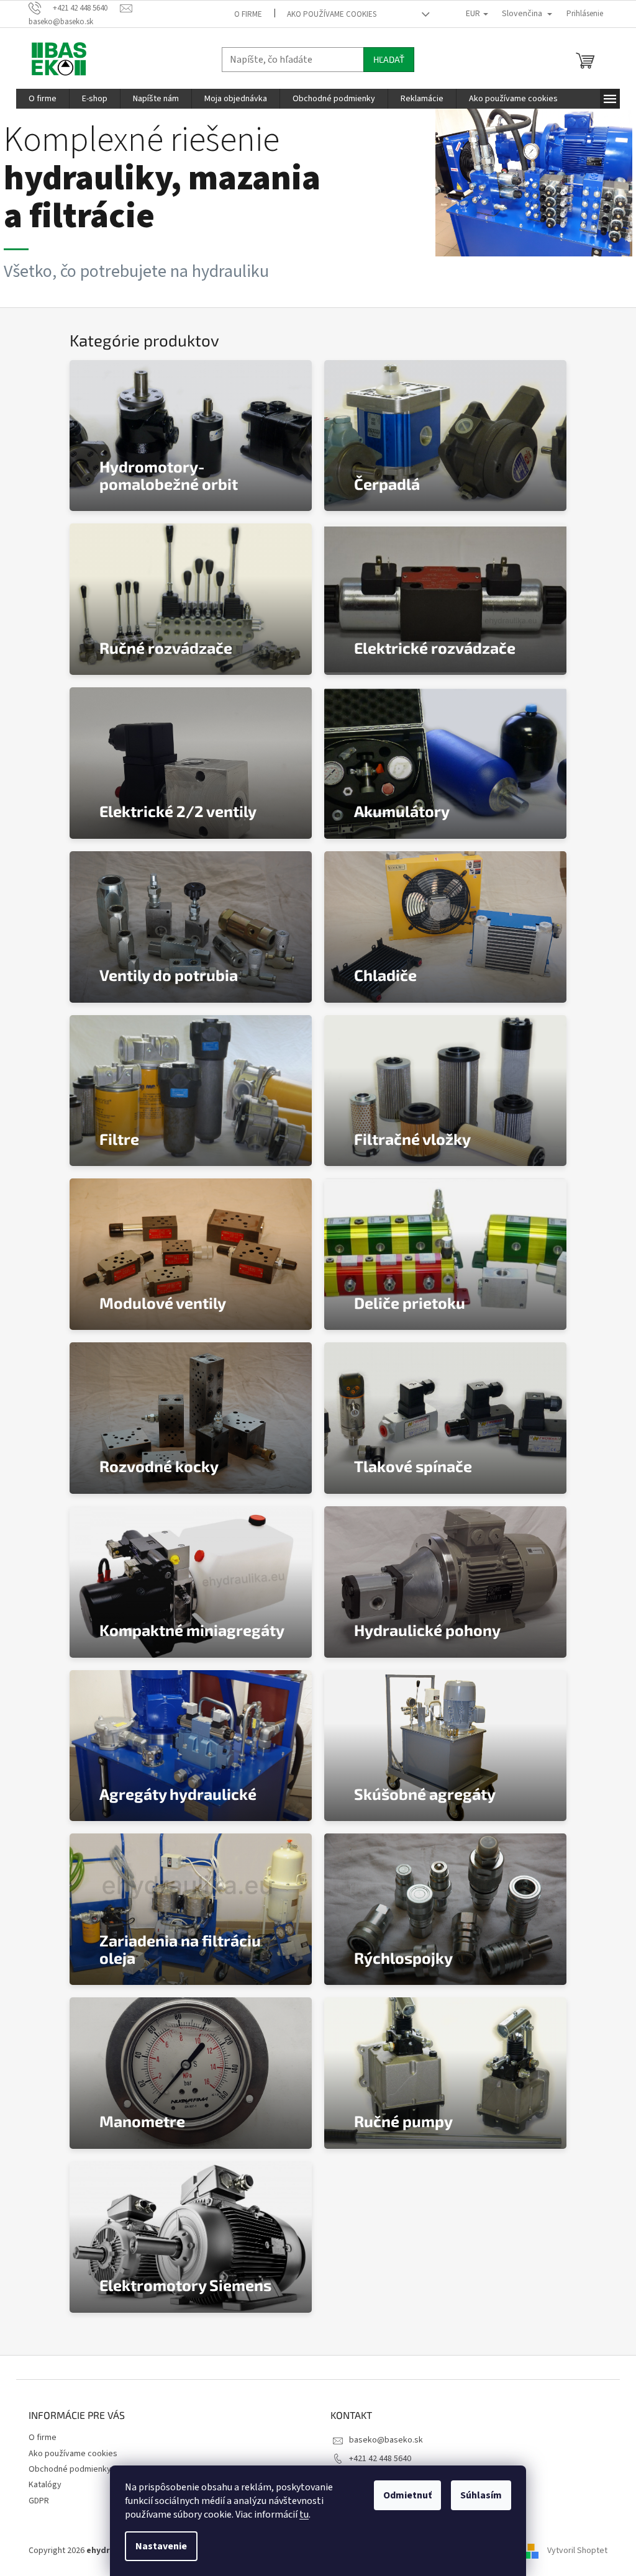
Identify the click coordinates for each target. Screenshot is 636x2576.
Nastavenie (161, 2546)
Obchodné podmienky (70, 2469)
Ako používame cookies (332, 14)
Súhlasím (481, 2495)
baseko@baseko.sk (386, 2440)
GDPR (39, 2501)
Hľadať (389, 59)
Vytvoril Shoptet (577, 2551)
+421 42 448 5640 (380, 2459)
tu (304, 2515)
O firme (248, 14)
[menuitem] (43, 99)
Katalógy (45, 2485)
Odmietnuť (407, 2495)
